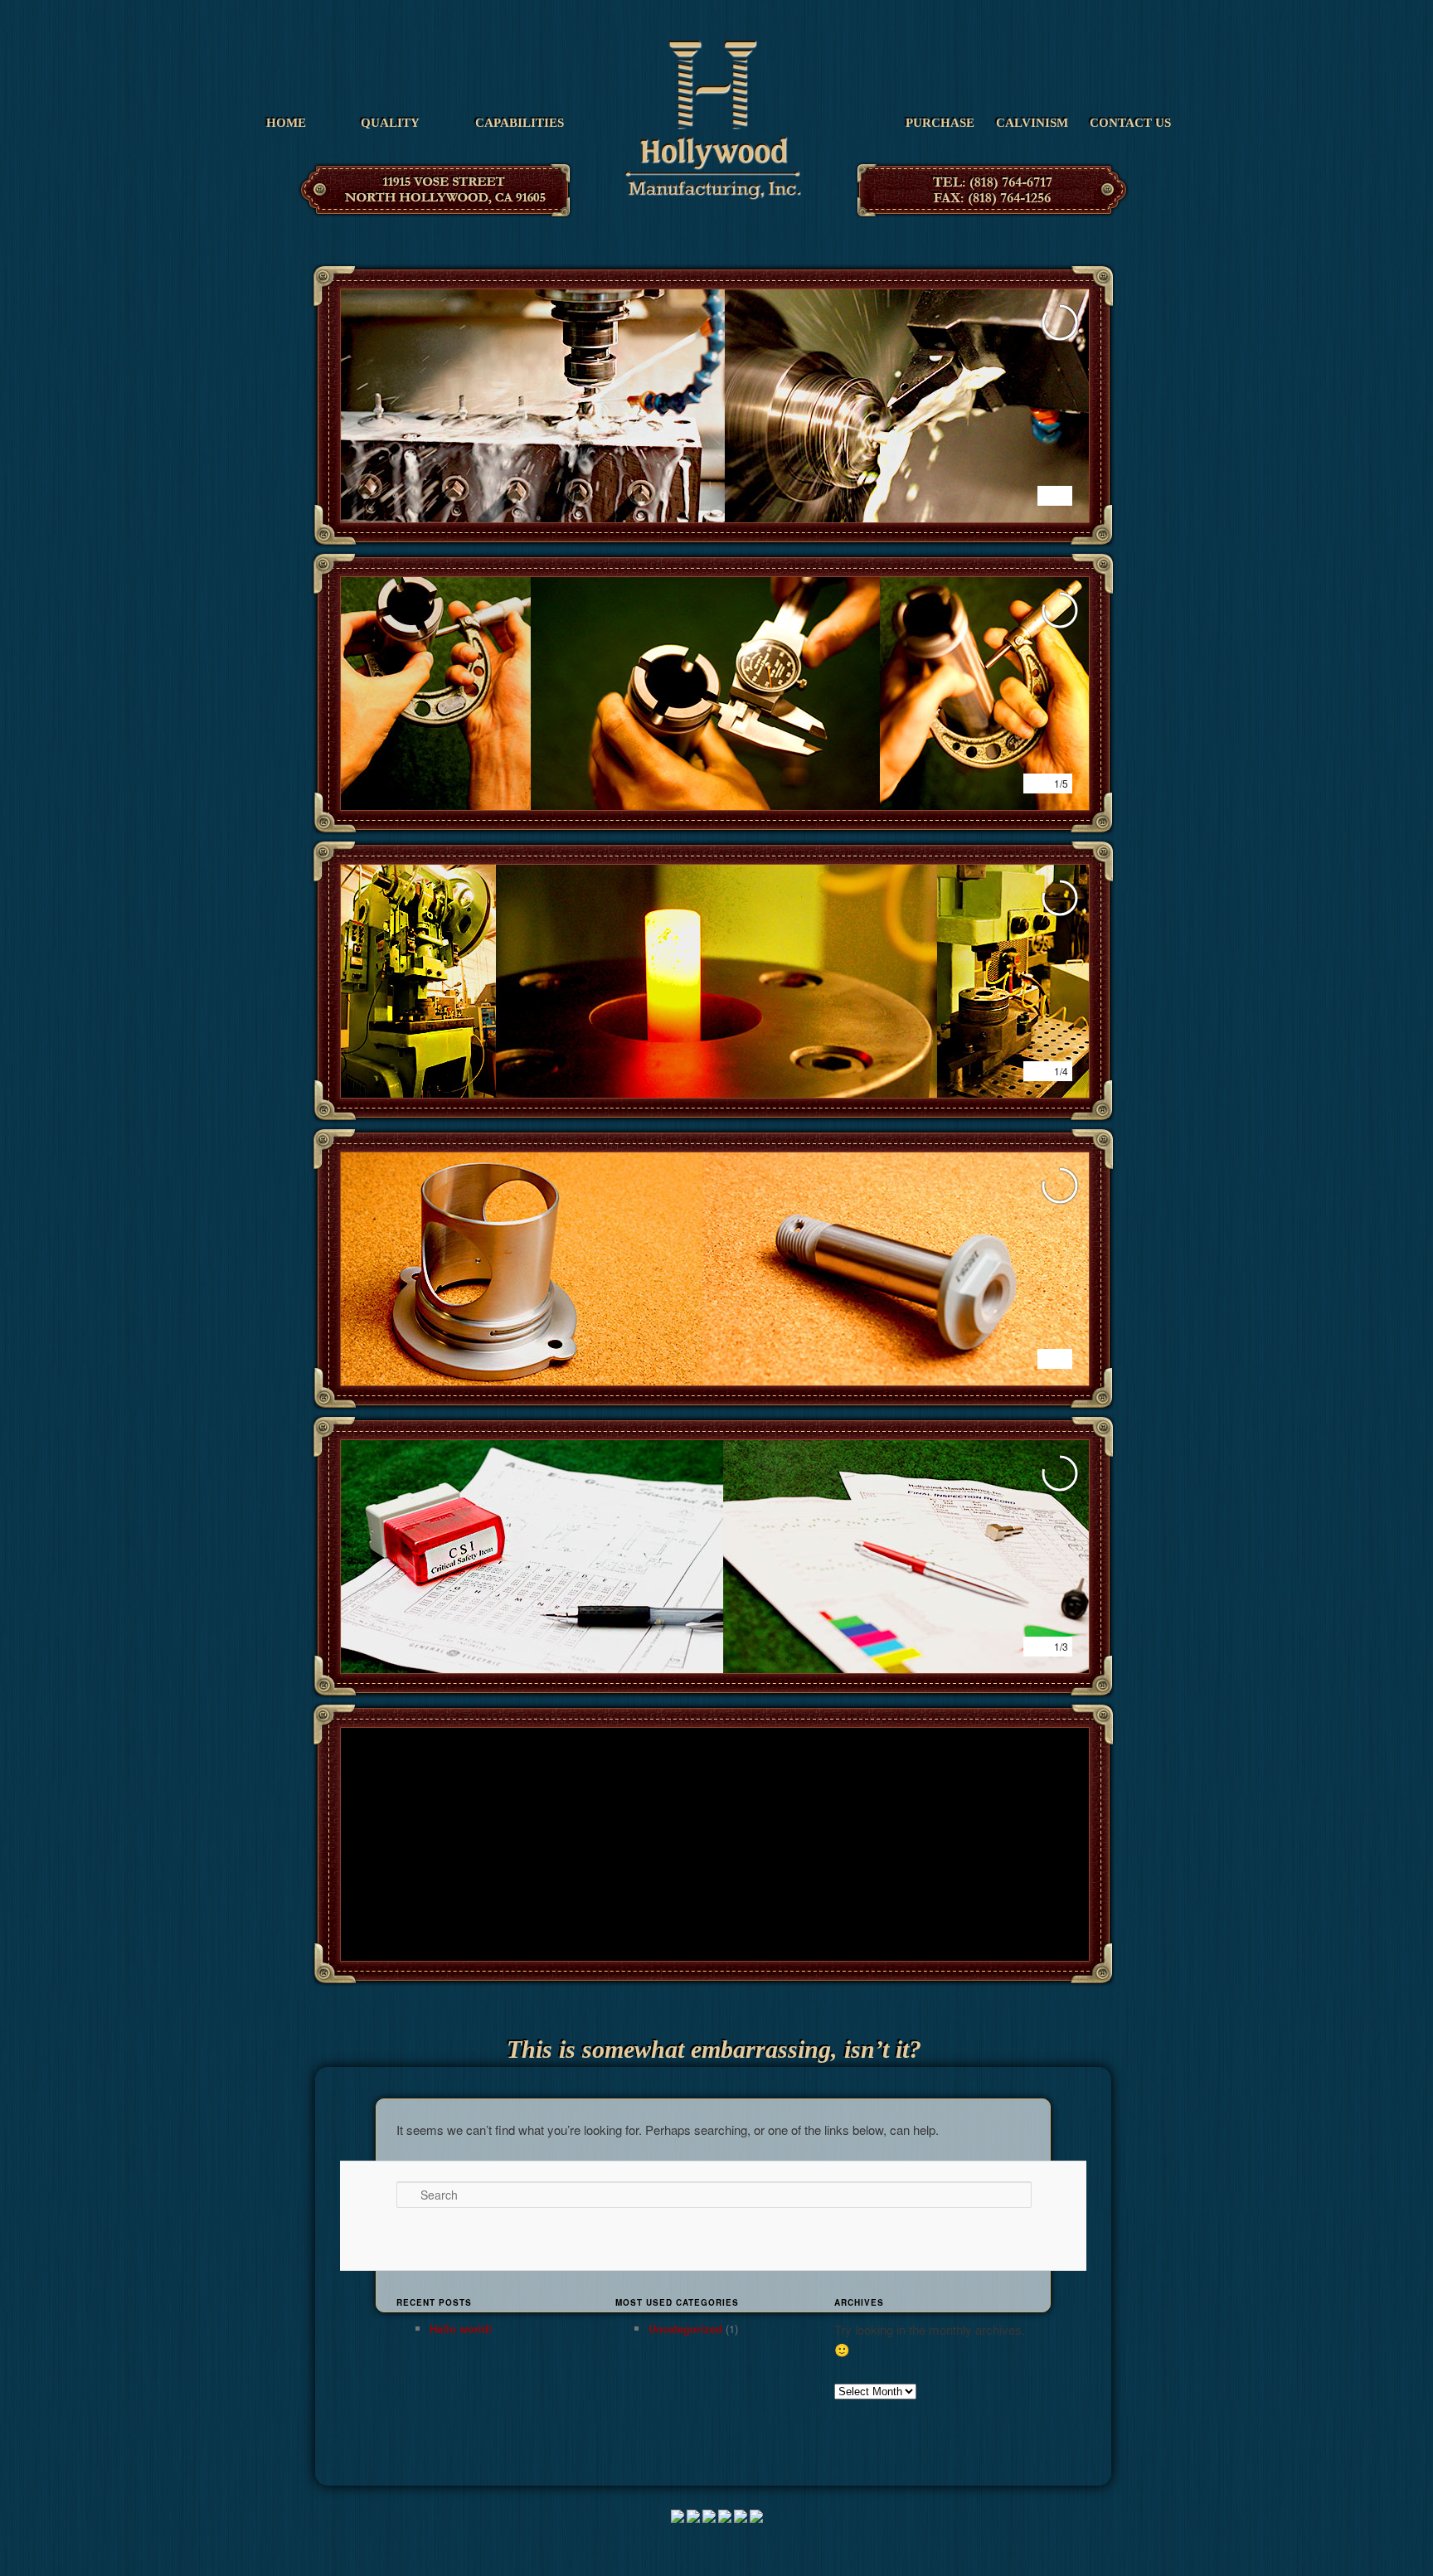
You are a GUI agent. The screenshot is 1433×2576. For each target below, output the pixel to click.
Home (286, 123)
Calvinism (1032, 123)
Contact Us (1130, 123)
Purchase (940, 123)
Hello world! (461, 2329)
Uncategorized (685, 2329)
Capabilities (520, 123)
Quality (390, 123)
